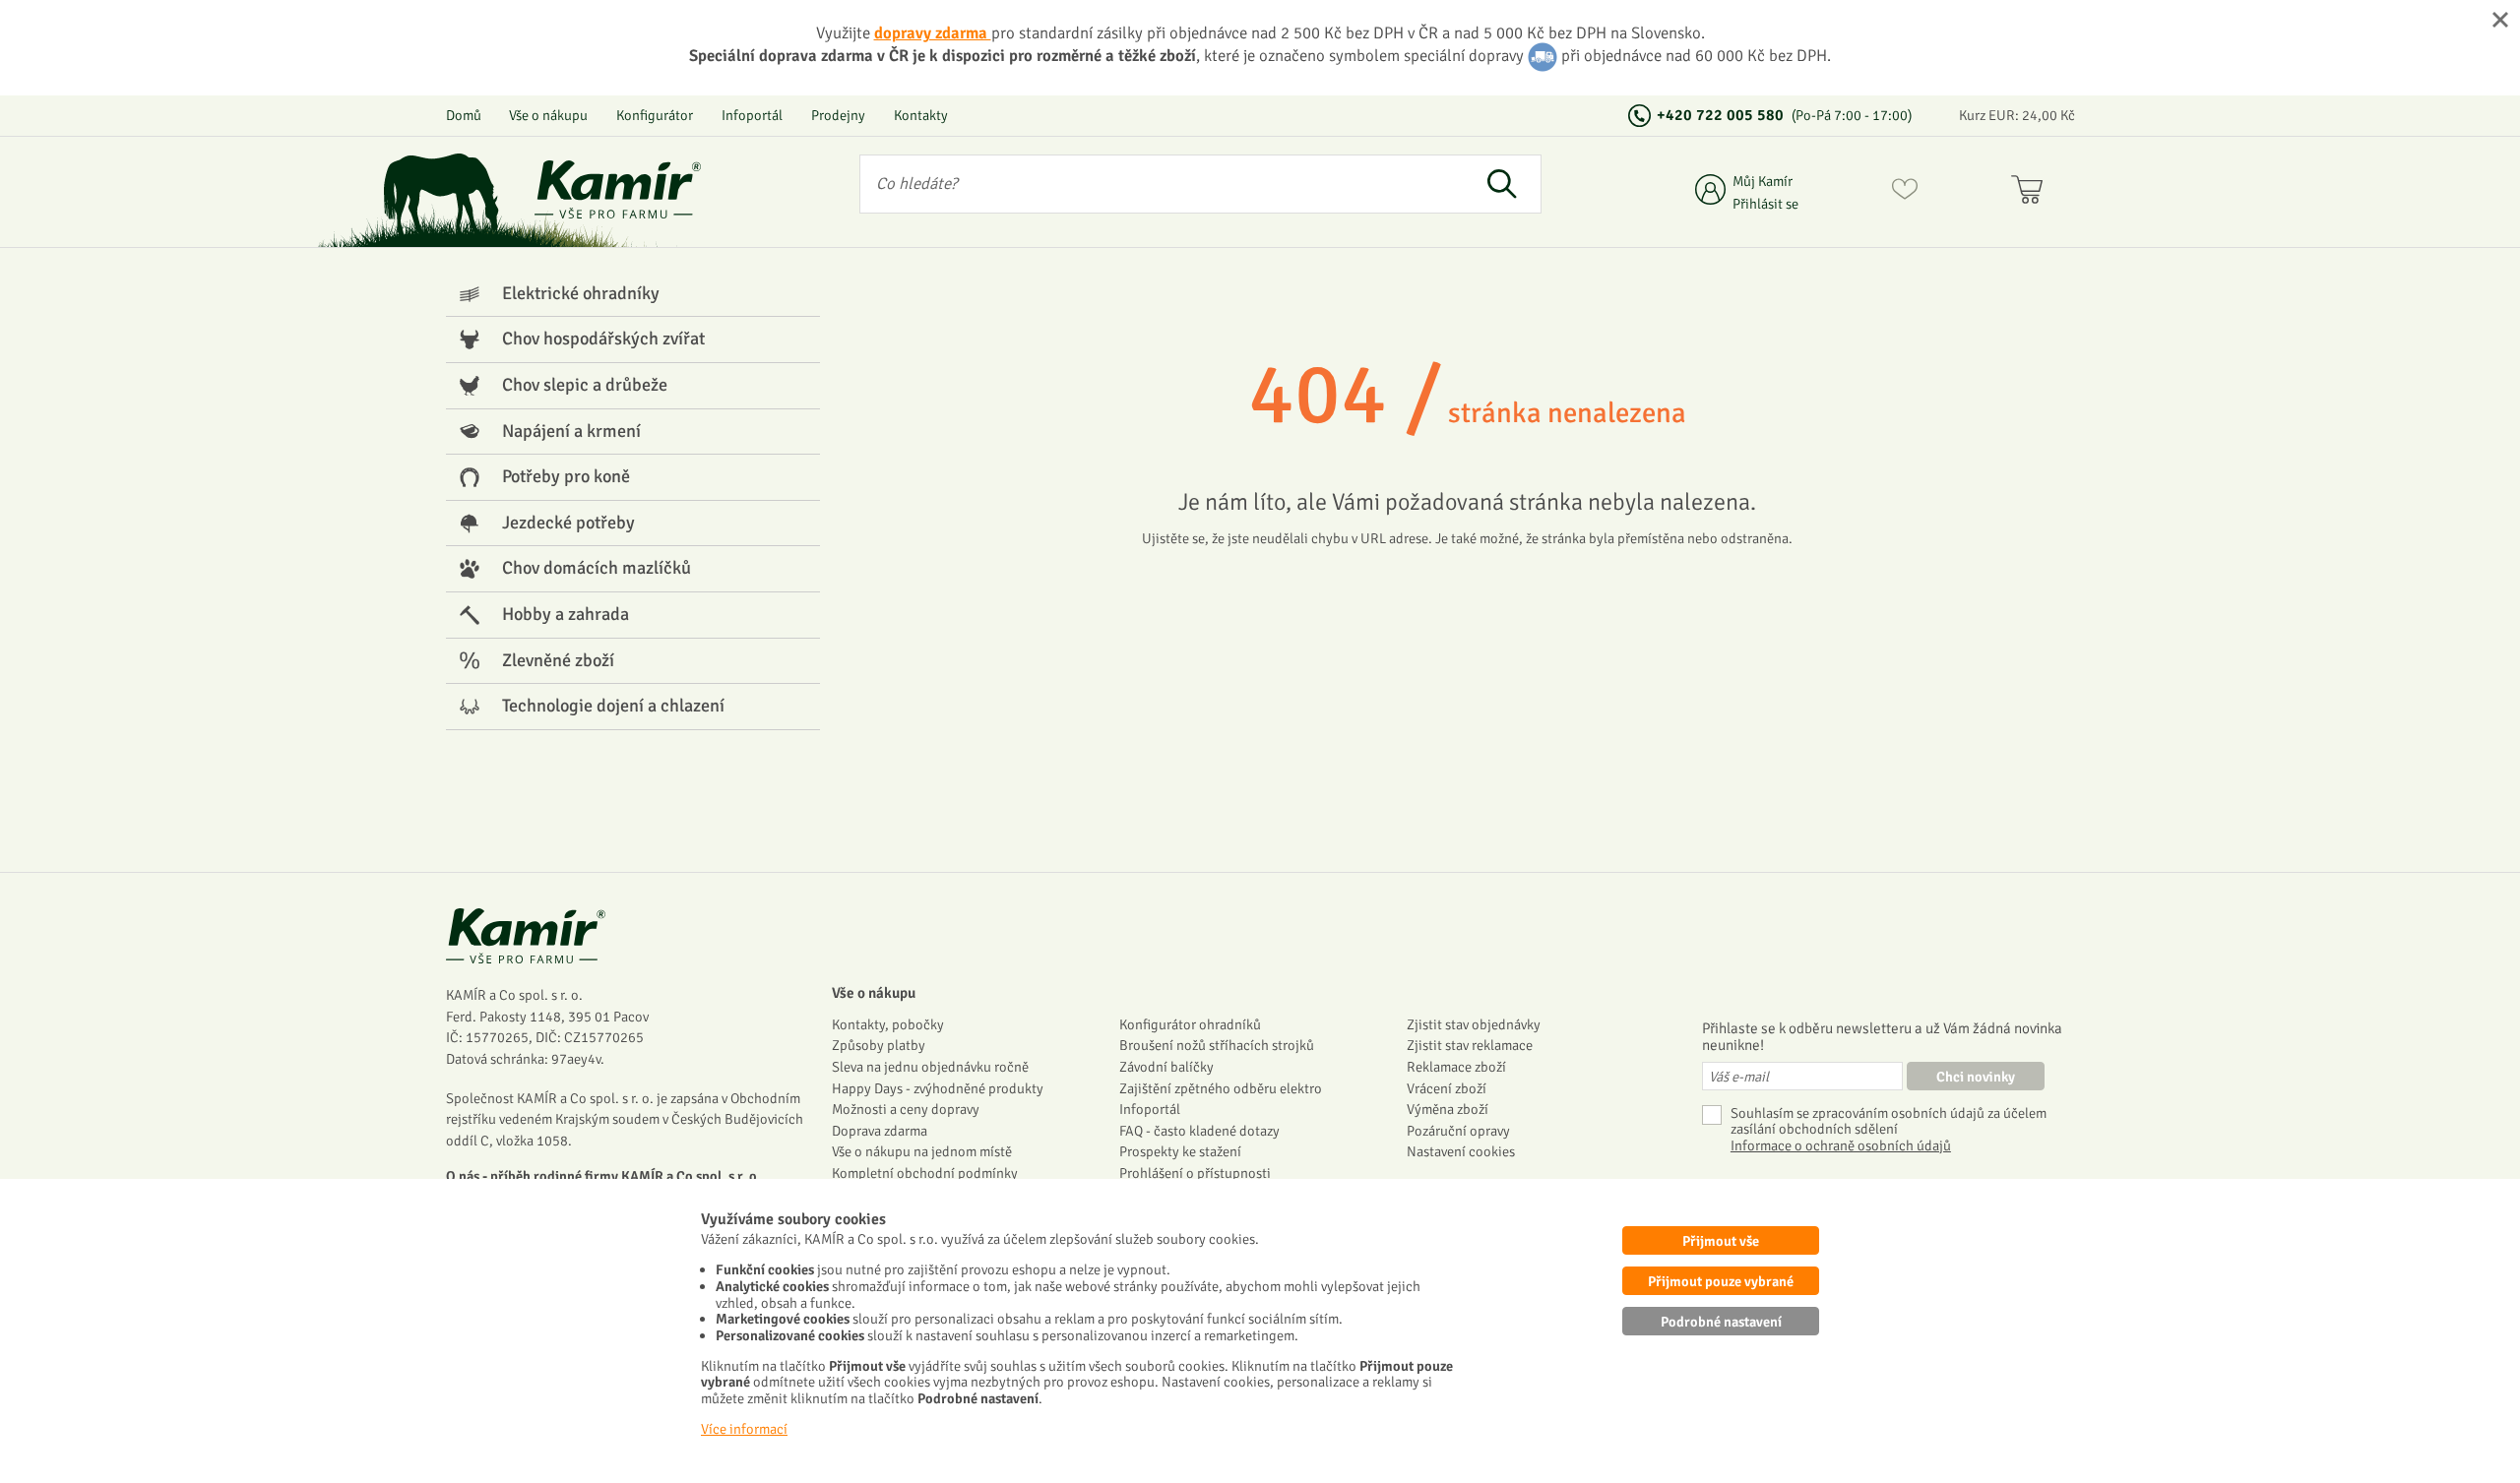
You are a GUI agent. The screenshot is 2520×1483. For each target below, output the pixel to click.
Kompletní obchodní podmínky (925, 1173)
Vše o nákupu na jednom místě (922, 1151)
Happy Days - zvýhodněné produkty (938, 1088)
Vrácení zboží (1447, 1088)
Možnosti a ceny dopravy (906, 1109)
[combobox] (1162, 184)
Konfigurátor (655, 115)
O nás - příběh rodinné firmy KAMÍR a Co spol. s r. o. (603, 1176)
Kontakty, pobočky (888, 1024)
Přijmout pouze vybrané (1721, 1281)
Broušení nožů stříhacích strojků (1217, 1045)
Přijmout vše (1721, 1241)
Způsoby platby (879, 1045)
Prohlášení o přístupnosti (1195, 1173)
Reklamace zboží (1456, 1067)
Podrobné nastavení (1721, 1322)
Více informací (744, 1429)
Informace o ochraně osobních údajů (1841, 1146)
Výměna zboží (1448, 1109)
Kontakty (921, 115)
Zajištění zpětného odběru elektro (1221, 1088)
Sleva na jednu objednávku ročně (930, 1067)
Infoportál (752, 115)
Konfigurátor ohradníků (1190, 1024)
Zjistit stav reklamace (1470, 1045)
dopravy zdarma (933, 33)
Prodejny (838, 115)
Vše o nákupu (548, 115)
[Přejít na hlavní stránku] (618, 189)
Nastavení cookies (1461, 1151)
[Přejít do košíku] (2031, 193)
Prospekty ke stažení (1180, 1151)
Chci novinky (1976, 1077)
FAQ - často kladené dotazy (1199, 1131)
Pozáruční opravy (1458, 1131)
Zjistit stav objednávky (1474, 1024)
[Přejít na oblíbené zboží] (1905, 193)
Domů (464, 115)
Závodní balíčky (1166, 1067)
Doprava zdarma (880, 1131)
